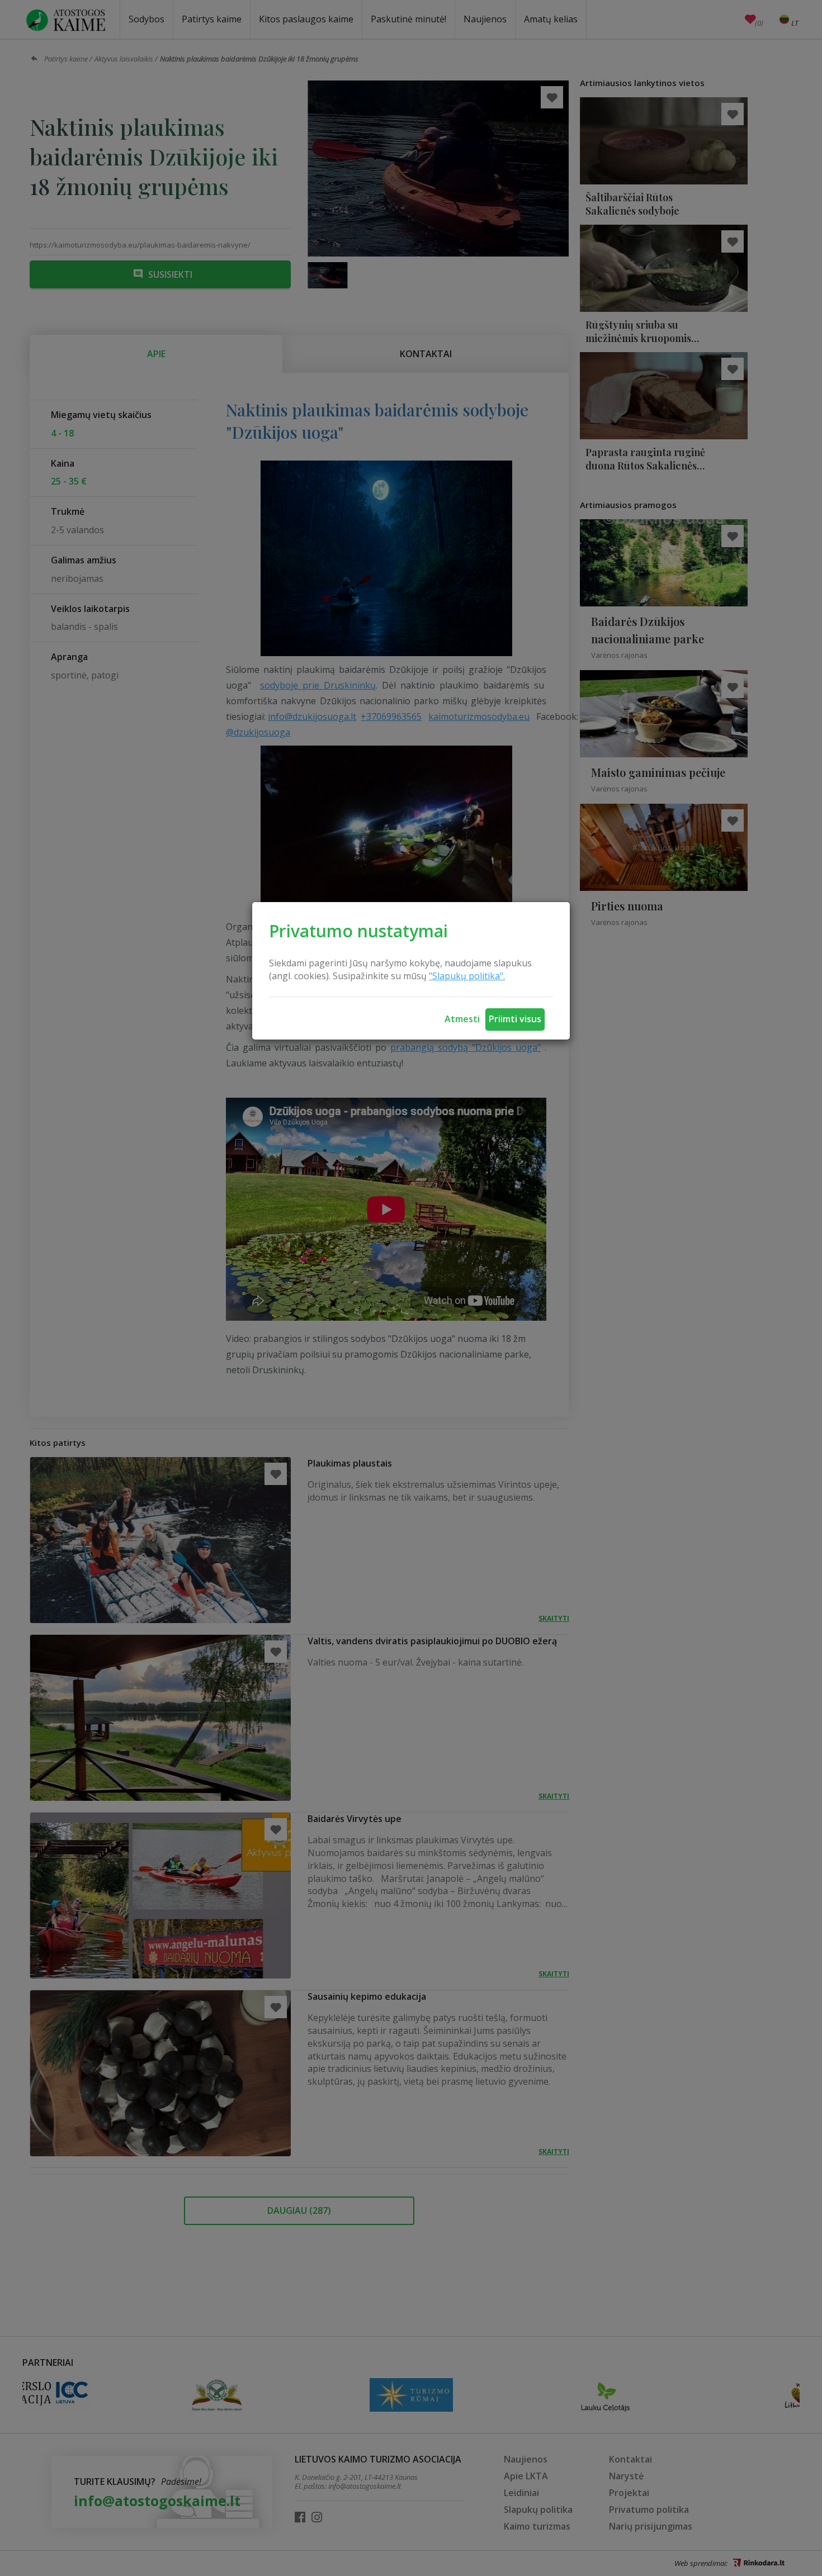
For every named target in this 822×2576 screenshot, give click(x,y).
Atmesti (462, 1019)
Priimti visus (515, 1019)
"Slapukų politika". (467, 976)
